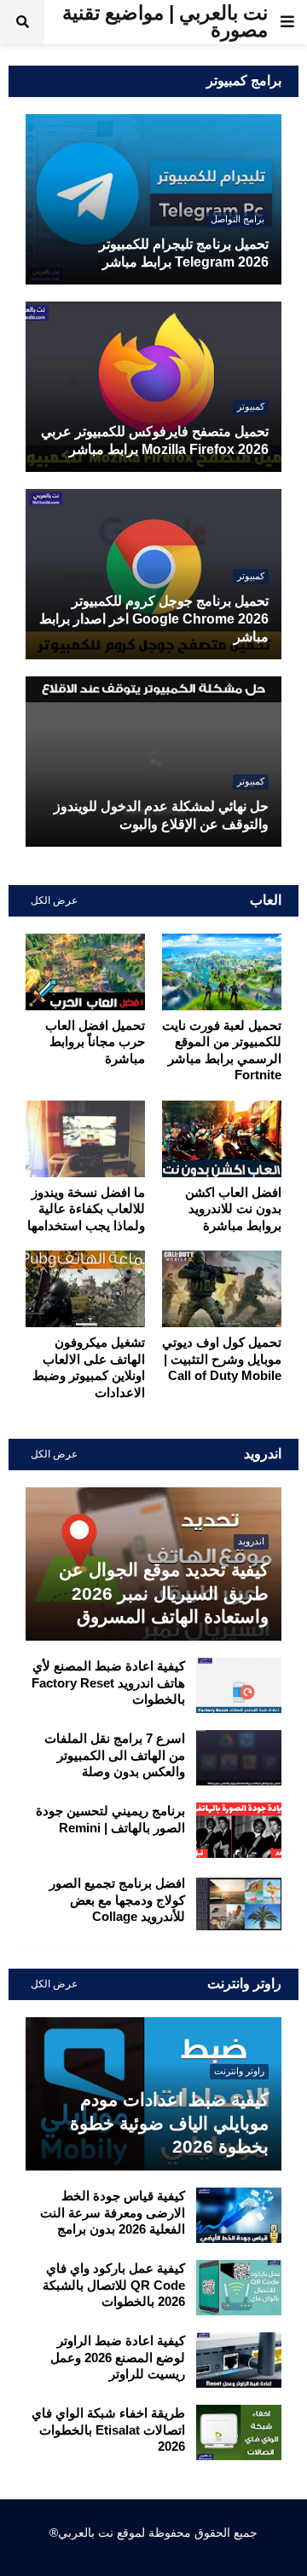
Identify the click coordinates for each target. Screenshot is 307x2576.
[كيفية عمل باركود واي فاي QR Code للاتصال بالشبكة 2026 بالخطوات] (239, 2288)
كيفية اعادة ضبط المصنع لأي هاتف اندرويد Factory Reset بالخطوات (108, 1682)
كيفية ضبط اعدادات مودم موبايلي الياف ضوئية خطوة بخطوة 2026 (169, 2123)
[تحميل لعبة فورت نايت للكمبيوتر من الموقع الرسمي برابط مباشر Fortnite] (222, 972)
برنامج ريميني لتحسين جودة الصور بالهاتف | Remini (110, 1819)
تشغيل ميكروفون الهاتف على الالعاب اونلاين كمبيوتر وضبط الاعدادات (89, 1367)
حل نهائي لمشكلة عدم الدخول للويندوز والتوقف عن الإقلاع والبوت (161, 815)
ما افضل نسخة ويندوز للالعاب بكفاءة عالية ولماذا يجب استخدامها (86, 1209)
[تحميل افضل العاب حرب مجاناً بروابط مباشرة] (85, 972)
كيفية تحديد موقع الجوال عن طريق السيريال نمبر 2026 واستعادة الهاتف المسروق (164, 1593)
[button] (287, 22)
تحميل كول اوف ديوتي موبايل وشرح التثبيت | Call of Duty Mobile (222, 1359)
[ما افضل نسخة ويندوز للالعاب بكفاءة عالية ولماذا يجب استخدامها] (85, 1139)
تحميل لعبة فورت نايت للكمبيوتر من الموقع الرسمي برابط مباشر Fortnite (222, 1050)
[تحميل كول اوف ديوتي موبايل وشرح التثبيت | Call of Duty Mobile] (222, 1289)
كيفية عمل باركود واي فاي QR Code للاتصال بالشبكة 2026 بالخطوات (114, 2285)
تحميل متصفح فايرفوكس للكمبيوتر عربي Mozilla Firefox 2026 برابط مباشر (155, 440)
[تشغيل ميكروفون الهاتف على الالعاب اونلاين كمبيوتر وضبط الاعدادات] (85, 1289)
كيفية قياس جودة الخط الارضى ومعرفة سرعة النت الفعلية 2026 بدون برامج (113, 2212)
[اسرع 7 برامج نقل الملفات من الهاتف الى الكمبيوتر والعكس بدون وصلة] (239, 1758)
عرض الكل (54, 900)
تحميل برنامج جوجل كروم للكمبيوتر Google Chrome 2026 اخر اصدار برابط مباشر (154, 619)
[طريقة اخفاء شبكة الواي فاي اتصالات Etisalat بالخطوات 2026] (239, 2432)
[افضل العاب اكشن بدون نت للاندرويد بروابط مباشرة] (222, 1139)
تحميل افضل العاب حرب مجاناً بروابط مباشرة (95, 1042)
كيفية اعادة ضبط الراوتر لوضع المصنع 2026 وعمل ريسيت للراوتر (118, 2357)
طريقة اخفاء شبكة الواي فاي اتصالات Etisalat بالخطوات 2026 (108, 2429)
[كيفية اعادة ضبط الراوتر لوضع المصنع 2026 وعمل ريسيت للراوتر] (239, 2360)
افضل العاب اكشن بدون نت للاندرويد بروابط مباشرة (233, 1209)
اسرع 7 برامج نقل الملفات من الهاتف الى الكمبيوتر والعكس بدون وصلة (115, 1755)
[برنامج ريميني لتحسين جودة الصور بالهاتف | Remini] (239, 1830)
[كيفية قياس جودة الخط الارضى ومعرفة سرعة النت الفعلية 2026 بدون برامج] (239, 2215)
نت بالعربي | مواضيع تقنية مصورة (165, 21)
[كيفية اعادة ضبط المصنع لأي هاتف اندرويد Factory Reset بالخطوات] (239, 1685)
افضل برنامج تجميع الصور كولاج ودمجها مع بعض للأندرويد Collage (117, 1900)
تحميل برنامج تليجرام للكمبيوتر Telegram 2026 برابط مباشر (184, 253)
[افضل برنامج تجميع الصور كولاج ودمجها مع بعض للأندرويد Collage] (239, 1903)
